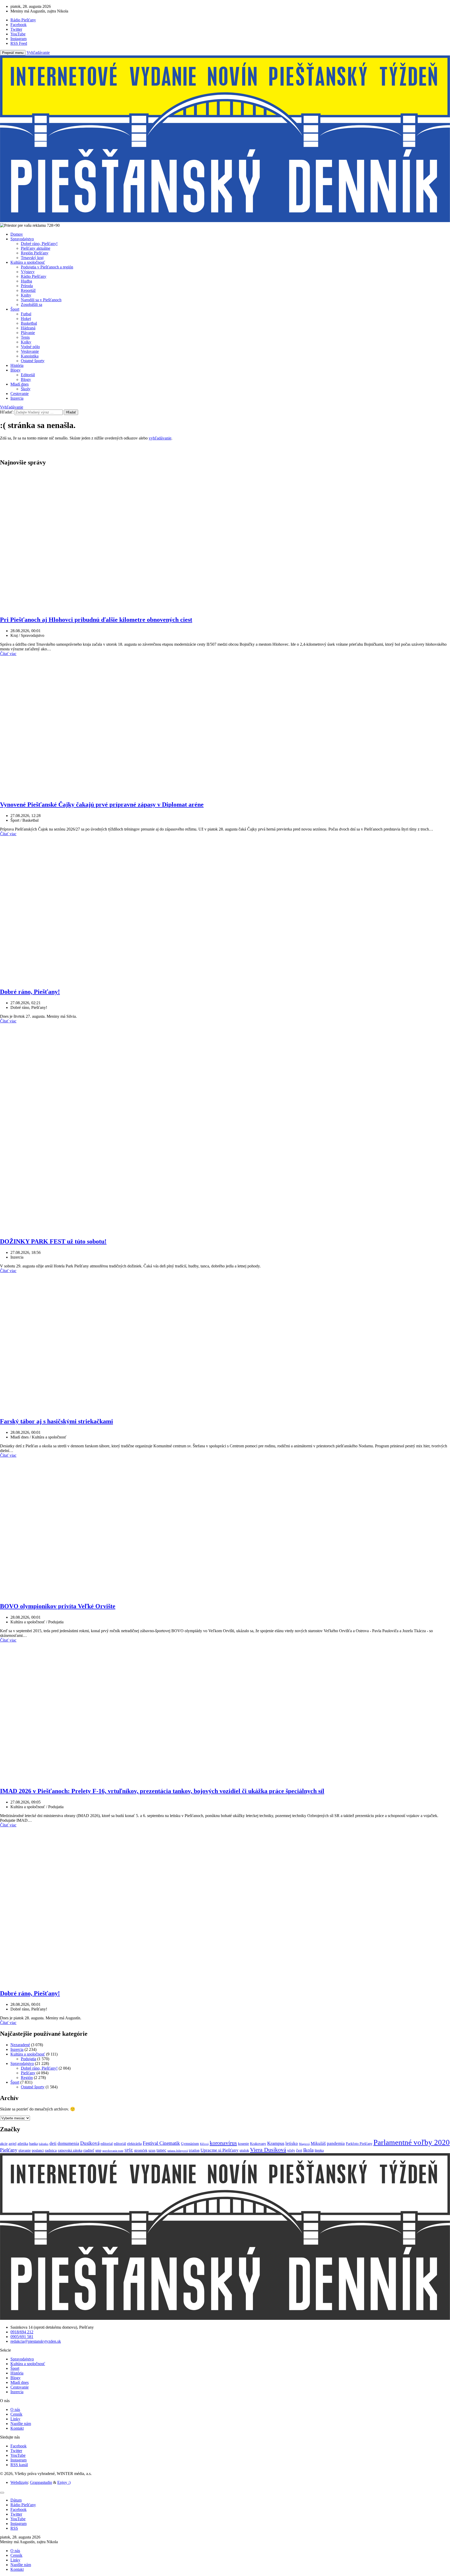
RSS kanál (19, 2465)
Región (27, 2078)
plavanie (25, 2150)
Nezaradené (20, 2045)
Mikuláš (318, 2143)
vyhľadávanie (160, 438)
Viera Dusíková (268, 2150)
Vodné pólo (30, 347)
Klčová (204, 2144)
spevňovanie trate (113, 2151)
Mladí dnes (20, 384)
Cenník (16, 2414)
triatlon (194, 2150)
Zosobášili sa (32, 304)
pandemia (336, 2143)
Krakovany (258, 2144)
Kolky (26, 342)
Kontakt (17, 2428)
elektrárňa (134, 2144)
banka (33, 2144)
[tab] (16, 2500)
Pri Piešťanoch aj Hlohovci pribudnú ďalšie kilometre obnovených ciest (96, 620)
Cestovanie (20, 394)
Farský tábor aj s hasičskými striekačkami (57, 1421)
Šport (15, 309)
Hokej (26, 319)
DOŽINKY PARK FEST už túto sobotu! (53, 1241)
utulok (244, 2150)
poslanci (38, 2150)
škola (308, 2150)
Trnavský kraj (32, 258)
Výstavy (28, 272)
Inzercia (17, 398)
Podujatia (29, 2059)
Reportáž (28, 290)
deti (53, 2143)
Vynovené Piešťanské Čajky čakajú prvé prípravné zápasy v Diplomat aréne (102, 805)
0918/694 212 (22, 2332)
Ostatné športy (33, 361)
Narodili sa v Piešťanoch (41, 300)
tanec (161, 2150)
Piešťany (28, 2073)
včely (291, 2150)
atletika (23, 2144)
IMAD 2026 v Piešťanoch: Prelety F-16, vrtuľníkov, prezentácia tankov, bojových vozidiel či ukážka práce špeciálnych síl (162, 1791)
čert (299, 2150)
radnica (51, 2150)
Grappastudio (41, 2482)
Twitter (16, 2451)
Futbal (26, 314)
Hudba (26, 281)
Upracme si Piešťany (220, 2150)
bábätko (44, 2144)
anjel (12, 2143)
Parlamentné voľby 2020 (412, 2142)
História (17, 365)
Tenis (25, 337)
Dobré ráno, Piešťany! (39, 244)
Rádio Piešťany (34, 276)
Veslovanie (30, 351)
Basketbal (29, 323)
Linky (15, 2419)
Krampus (276, 2143)
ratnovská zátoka (70, 2150)
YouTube (18, 2455)
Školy (26, 389)
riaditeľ (89, 2150)
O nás (15, 2409)
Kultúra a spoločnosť (28, 262)
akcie (4, 2144)
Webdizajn (19, 2482)
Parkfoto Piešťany (359, 2144)
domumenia (68, 2143)
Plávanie (28, 333)
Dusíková (90, 2143)
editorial (107, 2144)
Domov (17, 234)
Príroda (27, 286)
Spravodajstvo (22, 239)
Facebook (18, 2446)
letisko (292, 2143)
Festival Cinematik (161, 2143)
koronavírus (223, 2143)
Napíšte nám (21, 2424)
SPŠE (129, 2150)
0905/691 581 (22, 2337)
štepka (319, 2150)
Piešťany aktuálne (36, 248)
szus (152, 2150)
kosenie (243, 2144)
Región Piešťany (35, 253)
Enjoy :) (64, 2482)
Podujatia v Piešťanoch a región (47, 267)
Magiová (304, 2144)
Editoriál (28, 375)
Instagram (18, 2460)
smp (98, 2150)
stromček (141, 2150)
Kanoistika (30, 356)
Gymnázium (190, 2144)
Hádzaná (28, 328)
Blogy (15, 370)
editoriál (120, 2144)
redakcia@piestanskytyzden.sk (36, 2341)
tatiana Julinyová (178, 2151)
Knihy (26, 295)
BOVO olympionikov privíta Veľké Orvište (58, 1606)
